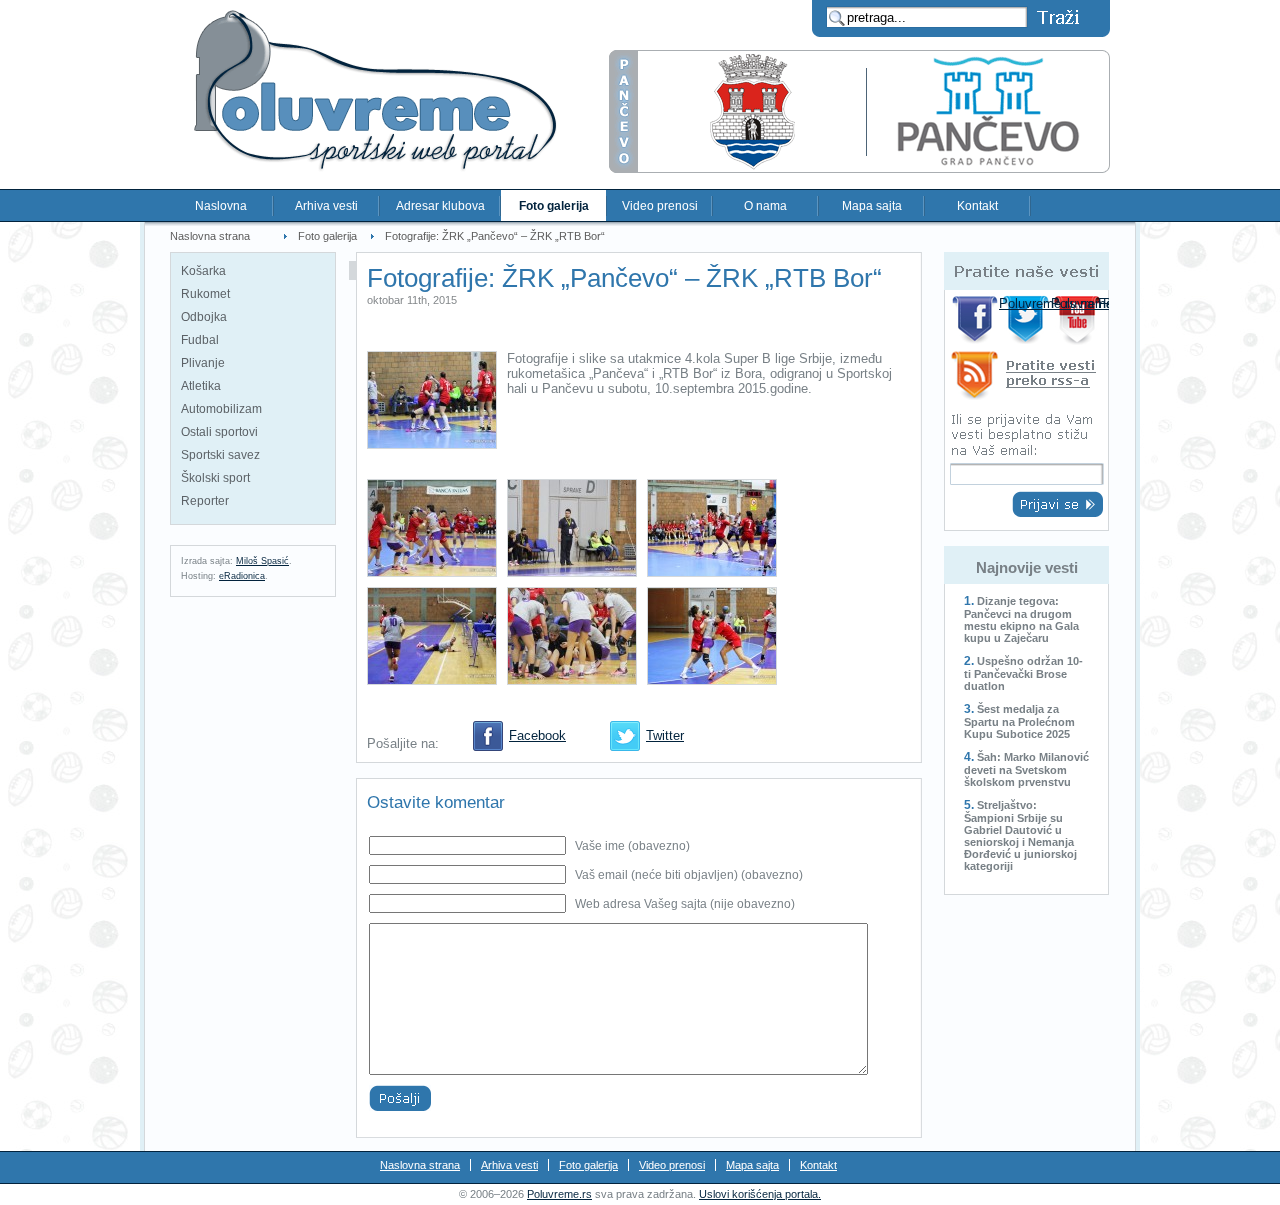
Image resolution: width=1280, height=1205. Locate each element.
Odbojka (204, 317)
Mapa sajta (872, 206)
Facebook (537, 735)
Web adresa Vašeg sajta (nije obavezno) (685, 904)
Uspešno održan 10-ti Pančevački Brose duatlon (1023, 673)
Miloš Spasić (262, 561)
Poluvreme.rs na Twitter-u (1027, 319)
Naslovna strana (210, 236)
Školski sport (215, 478)
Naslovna (221, 206)
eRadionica (242, 576)
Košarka (203, 271)
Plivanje (203, 363)
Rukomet (205, 294)
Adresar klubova (440, 206)
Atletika (201, 386)
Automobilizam (221, 409)
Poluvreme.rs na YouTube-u (1079, 319)
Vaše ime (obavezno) (632, 846)
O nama (765, 206)
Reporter (205, 501)
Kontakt (977, 206)
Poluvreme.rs (559, 1194)
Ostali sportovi (219, 432)
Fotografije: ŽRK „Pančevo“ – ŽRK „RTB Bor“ (495, 236)
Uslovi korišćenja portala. (760, 1194)
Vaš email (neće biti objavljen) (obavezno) (689, 875)
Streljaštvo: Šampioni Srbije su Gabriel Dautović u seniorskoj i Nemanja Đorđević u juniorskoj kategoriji (1020, 835)
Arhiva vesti (326, 206)
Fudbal (200, 340)
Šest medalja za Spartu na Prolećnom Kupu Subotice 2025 (1019, 721)
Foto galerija (554, 206)
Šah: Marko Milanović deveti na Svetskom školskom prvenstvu (1026, 769)
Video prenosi (660, 206)
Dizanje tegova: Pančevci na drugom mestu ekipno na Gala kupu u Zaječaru (1021, 619)
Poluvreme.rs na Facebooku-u (975, 319)
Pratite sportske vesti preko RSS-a (1026, 378)
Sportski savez (220, 455)
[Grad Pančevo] (859, 168)
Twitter (665, 735)
